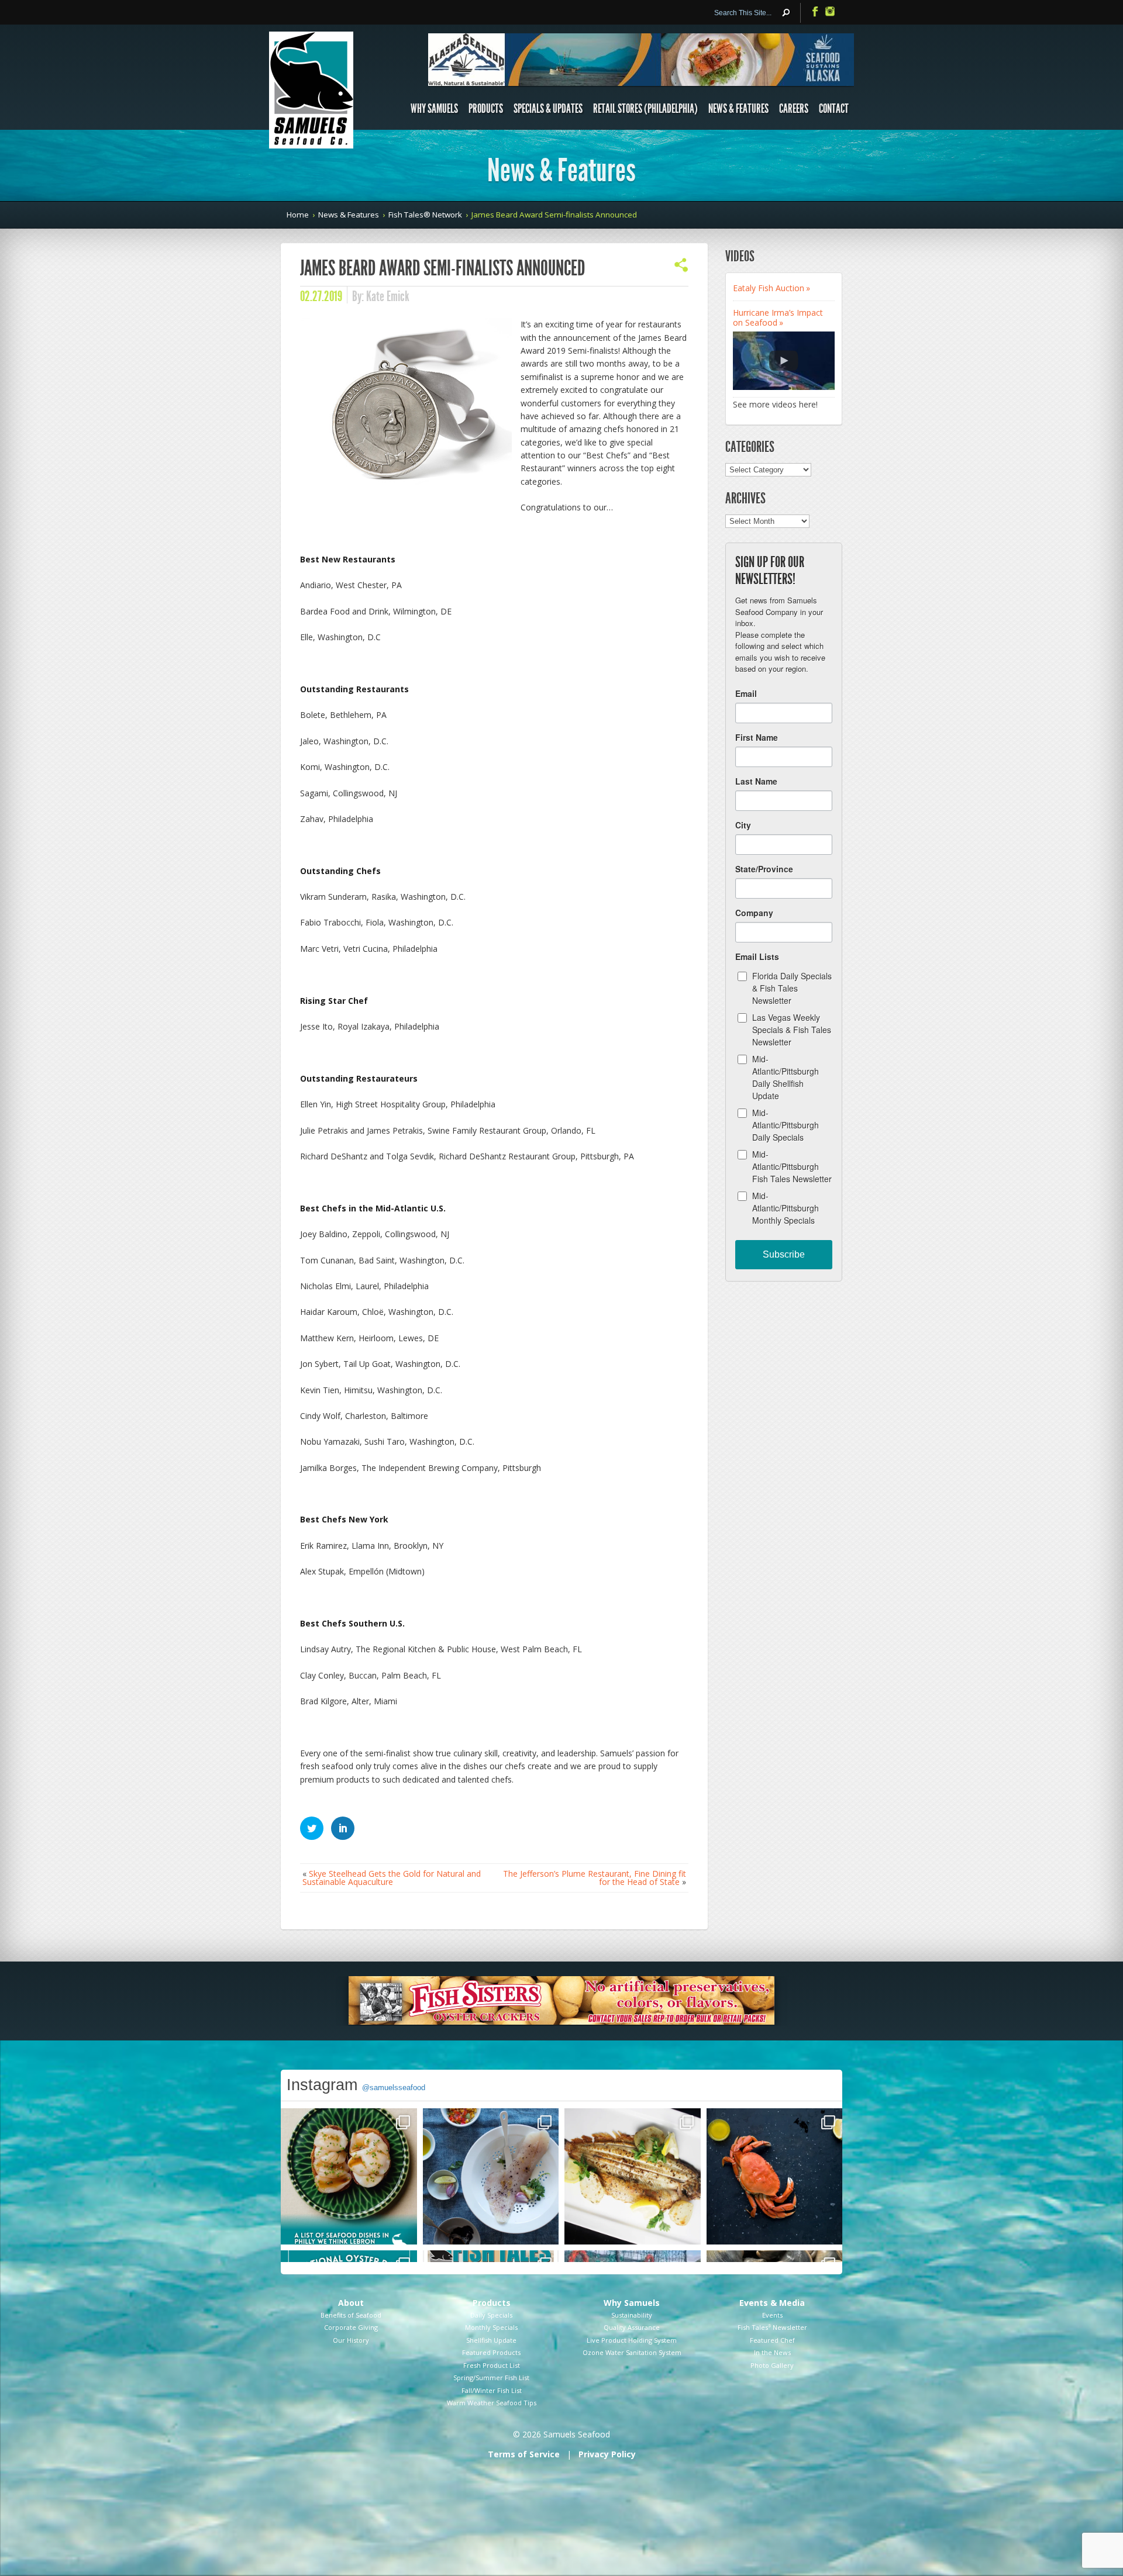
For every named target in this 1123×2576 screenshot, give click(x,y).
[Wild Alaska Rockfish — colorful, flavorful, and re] (491, 2176)
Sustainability (632, 2315)
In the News (772, 2352)
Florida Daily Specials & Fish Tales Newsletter (792, 988)
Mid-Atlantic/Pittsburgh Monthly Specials (786, 1208)
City (743, 825)
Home (298, 215)
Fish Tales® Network (425, 215)
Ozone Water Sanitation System (632, 2352)
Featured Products (491, 2352)
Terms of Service (524, 2454)
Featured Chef (772, 2340)
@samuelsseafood (394, 2088)
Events (772, 2315)
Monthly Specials (491, 2327)
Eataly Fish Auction (769, 288)
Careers (794, 109)
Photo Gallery (772, 2365)
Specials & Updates (548, 109)
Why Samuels (434, 109)
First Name (757, 737)
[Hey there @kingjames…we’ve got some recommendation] (349, 2176)
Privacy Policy (607, 2454)
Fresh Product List (492, 2365)
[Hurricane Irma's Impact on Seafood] (784, 361)
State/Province (764, 869)
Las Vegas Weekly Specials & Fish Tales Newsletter (792, 1030)
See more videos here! (775, 404)
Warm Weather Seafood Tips (492, 2403)
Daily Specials (491, 2315)
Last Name (756, 781)
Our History (351, 2340)
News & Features (738, 109)
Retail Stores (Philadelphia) (645, 109)
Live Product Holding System (632, 2340)
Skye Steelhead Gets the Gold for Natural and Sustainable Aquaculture (392, 1878)
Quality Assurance (632, 2327)
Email (746, 693)
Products (486, 109)
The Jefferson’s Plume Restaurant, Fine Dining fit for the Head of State (595, 1878)
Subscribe (784, 1254)
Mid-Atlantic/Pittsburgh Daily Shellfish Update (786, 1077)
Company (754, 913)
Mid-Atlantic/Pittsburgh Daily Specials (786, 1125)
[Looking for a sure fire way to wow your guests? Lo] (633, 2176)
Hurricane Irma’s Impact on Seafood (778, 317)
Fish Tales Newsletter (772, 2327)
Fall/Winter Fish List (492, 2390)
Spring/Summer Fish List (491, 2378)
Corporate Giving (351, 2327)
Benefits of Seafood (351, 2315)
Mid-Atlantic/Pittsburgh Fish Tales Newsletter (792, 1166)
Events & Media (772, 2303)
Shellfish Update (491, 2340)
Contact (834, 109)
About (351, 2303)
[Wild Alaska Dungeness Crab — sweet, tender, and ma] (775, 2176)
